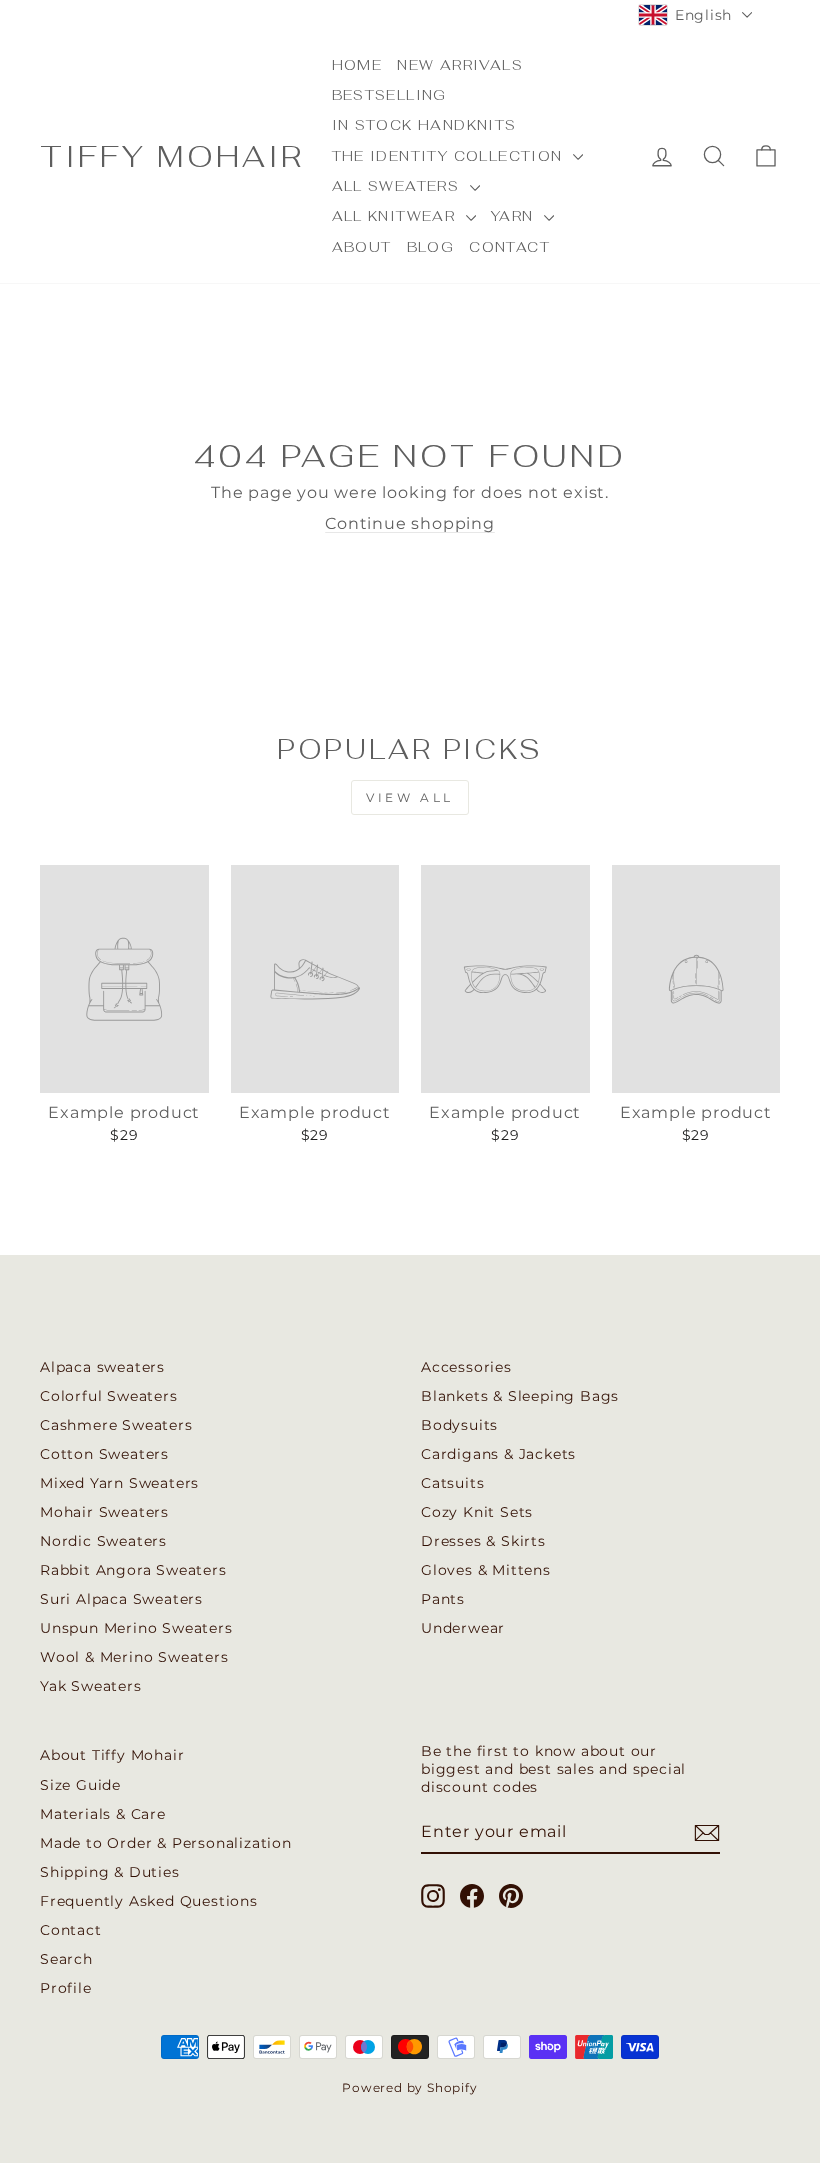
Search (66, 1959)
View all (410, 797)
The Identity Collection (450, 156)
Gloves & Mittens (486, 1570)
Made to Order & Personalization (166, 1843)
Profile (66, 1988)
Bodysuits (459, 1425)
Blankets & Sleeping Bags (520, 1396)
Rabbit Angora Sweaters (133, 1570)
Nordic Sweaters (103, 1541)
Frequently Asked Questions (149, 1901)
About (362, 247)
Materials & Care (103, 1814)
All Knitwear (396, 216)
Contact (509, 247)
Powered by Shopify (409, 2087)
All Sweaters (398, 186)
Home (357, 65)
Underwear (463, 1628)
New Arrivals (460, 65)
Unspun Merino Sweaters (136, 1628)
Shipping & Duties (110, 1872)
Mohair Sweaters (104, 1512)
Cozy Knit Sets (477, 1512)
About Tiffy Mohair (112, 1755)
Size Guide (80, 1785)
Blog (431, 247)
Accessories (466, 1367)
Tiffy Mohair (172, 156)
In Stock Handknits (424, 125)
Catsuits (452, 1483)
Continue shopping (410, 523)
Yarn (515, 216)
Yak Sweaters (91, 1686)
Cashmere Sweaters (116, 1425)
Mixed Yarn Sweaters (119, 1483)
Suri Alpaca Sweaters (121, 1599)
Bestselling (389, 95)
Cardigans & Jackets (498, 1454)
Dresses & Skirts (483, 1541)
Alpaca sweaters (102, 1367)
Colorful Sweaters (109, 1396)
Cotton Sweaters (104, 1454)
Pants (443, 1599)
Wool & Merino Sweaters (134, 1657)
